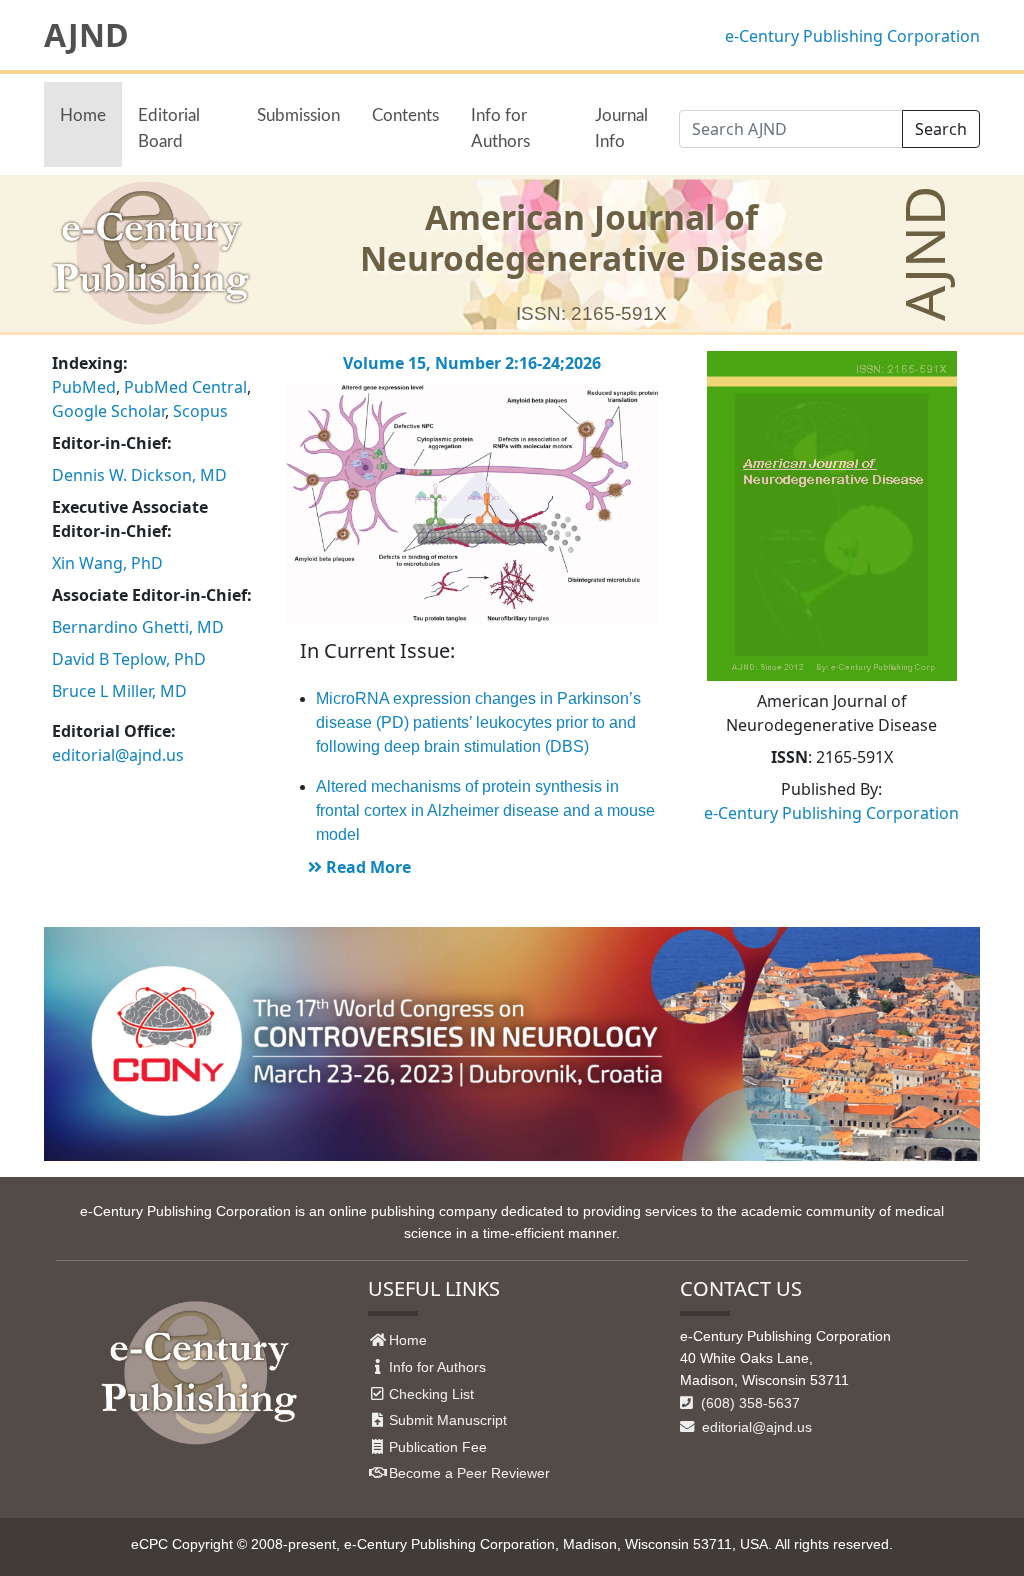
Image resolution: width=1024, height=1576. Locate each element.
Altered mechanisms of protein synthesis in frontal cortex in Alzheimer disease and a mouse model (485, 810)
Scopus (200, 411)
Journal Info (621, 128)
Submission (298, 115)
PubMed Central (185, 387)
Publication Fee (438, 1447)
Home (83, 115)
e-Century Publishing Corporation (852, 36)
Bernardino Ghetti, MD (138, 627)
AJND (86, 35)
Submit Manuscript (448, 1420)
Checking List (431, 1394)
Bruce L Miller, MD (119, 691)
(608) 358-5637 (748, 1403)
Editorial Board (169, 128)
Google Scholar (108, 411)
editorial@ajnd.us (118, 755)
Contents (405, 115)
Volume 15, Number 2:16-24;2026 (472, 363)
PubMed (84, 387)
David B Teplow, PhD (129, 659)
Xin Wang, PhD (107, 563)
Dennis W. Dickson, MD (139, 475)
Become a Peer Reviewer (469, 1473)
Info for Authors (500, 128)
